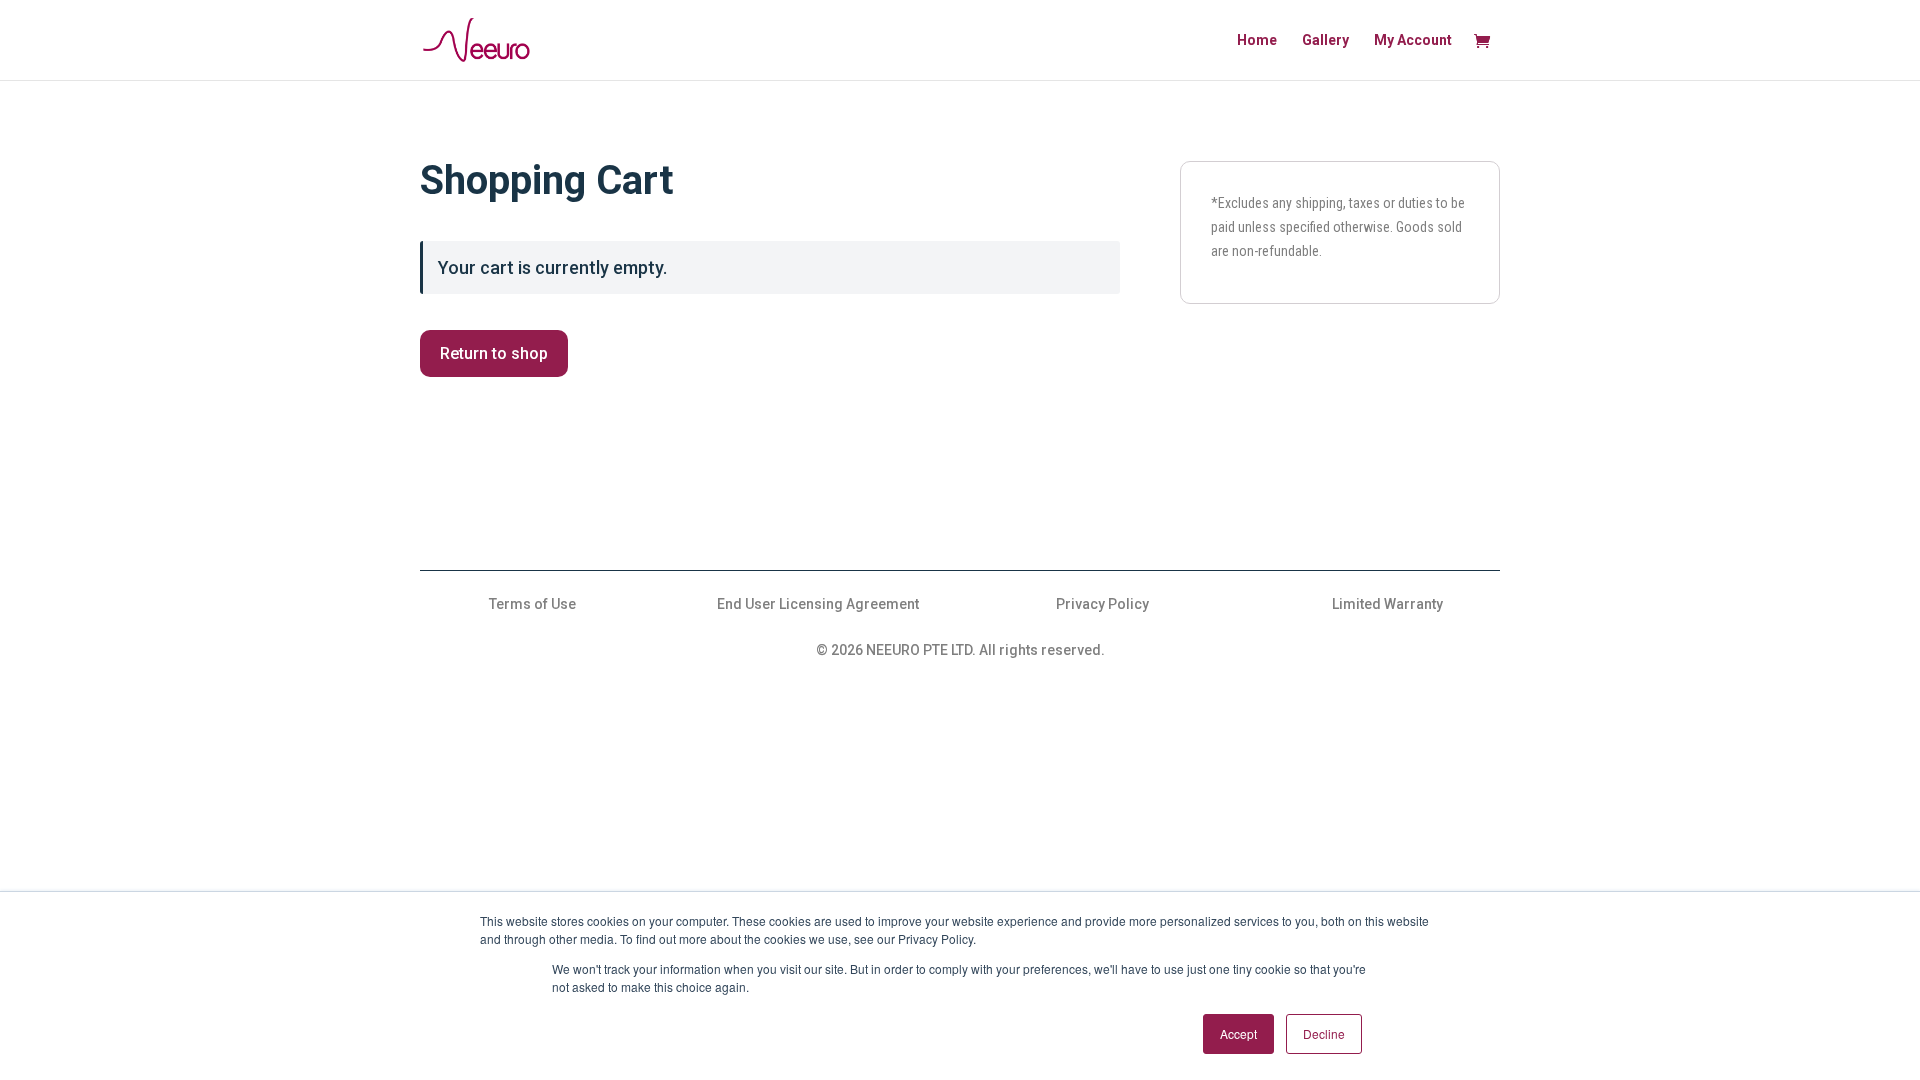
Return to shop (494, 353)
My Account (1413, 40)
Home (1257, 40)
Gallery (1325, 40)
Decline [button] (1324, 1033)
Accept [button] (1238, 1033)
